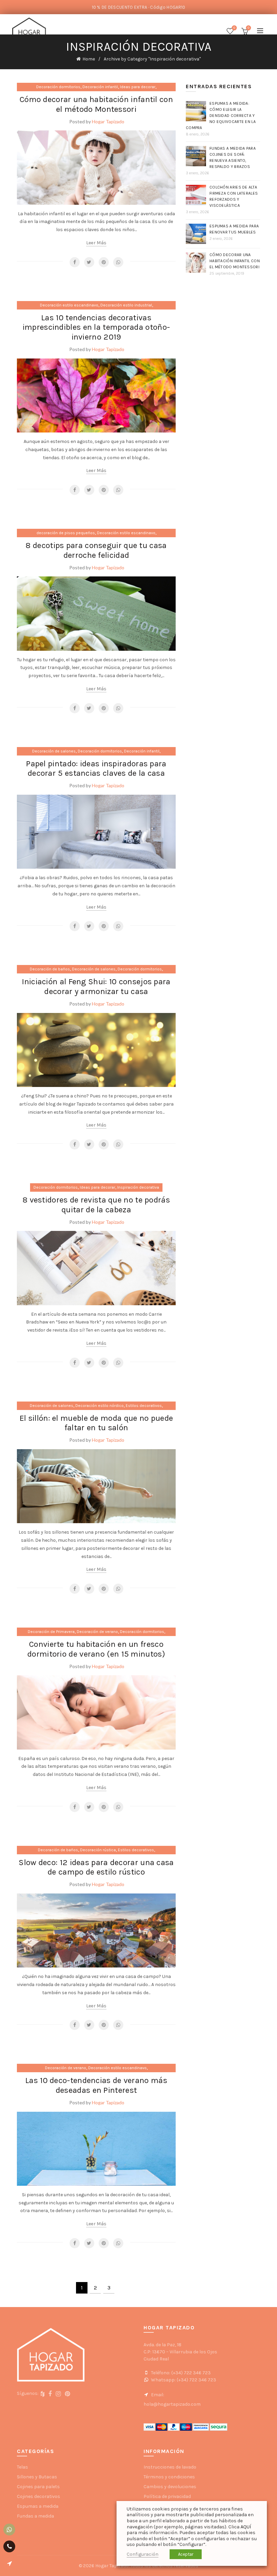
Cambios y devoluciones (170, 2487)
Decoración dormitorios (58, 87)
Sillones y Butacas (37, 2477)
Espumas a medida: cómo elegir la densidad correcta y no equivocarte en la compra (221, 116)
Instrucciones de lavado (170, 2467)
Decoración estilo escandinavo (69, 305)
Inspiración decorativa (138, 1187)
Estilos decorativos (144, 1406)
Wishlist (234, 28)
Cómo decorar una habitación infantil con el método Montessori (96, 104)
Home (89, 59)
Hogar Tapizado (108, 121)
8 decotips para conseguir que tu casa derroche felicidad (96, 550)
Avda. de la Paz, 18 (162, 2345)
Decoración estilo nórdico (99, 1406)
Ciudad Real (156, 2359)
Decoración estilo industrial (126, 305)
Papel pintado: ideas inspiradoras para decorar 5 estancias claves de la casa (96, 769)
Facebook (75, 262)
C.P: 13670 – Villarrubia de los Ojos (180, 2352)
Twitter (89, 262)
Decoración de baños (50, 969)
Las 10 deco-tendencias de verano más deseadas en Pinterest (96, 2085)
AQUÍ (246, 2527)
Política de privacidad (167, 2496)
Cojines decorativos (39, 2496)
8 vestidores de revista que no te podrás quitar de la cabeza (96, 1205)
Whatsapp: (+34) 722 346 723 (183, 2380)
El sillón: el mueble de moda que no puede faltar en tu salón (96, 1423)
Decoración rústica (98, 1850)
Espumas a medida (38, 2506)
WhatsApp (118, 262)
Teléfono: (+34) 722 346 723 (180, 2373)
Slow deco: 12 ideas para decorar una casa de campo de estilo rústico (96, 1867)
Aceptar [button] (186, 2554)
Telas (22, 2467)
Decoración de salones (54, 751)
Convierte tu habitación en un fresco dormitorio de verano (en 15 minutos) (96, 1649)
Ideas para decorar (138, 87)
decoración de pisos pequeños (66, 533)
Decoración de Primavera (51, 1632)
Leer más (96, 243)
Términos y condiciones (169, 2477)
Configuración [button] (143, 2554)
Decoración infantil (100, 87)
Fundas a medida (35, 2516)
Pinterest (104, 262)
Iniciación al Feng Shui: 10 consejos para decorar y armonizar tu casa (96, 986)
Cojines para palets (38, 2487)
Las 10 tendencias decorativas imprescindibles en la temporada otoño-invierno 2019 (96, 327)
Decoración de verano (97, 1632)
